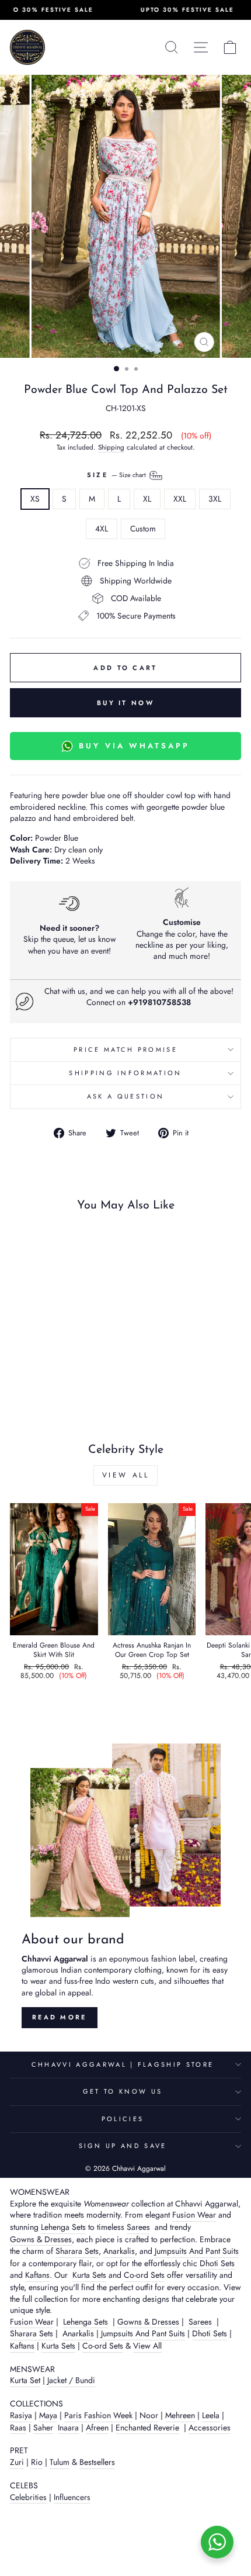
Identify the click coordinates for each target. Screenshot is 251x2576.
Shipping (111, 447)
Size (118, 475)
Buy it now (125, 703)
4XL (102, 529)
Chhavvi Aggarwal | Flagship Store (123, 2064)
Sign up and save (123, 2146)
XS (35, 499)
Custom (143, 529)
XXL (180, 499)
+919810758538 (159, 1002)
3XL (215, 499)
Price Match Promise (125, 1049)
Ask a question (125, 1096)
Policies (123, 2119)
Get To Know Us (123, 2091)
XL (147, 499)
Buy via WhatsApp (134, 746)
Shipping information (125, 1073)
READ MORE (60, 2017)
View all (126, 1475)
